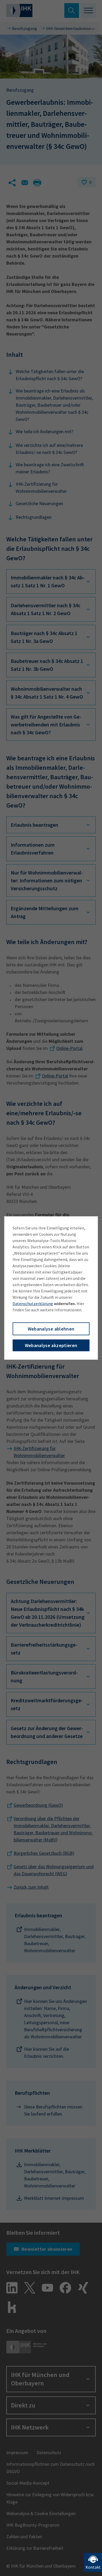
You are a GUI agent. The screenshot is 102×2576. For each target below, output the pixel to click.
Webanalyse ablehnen (51, 1329)
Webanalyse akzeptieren (51, 1345)
